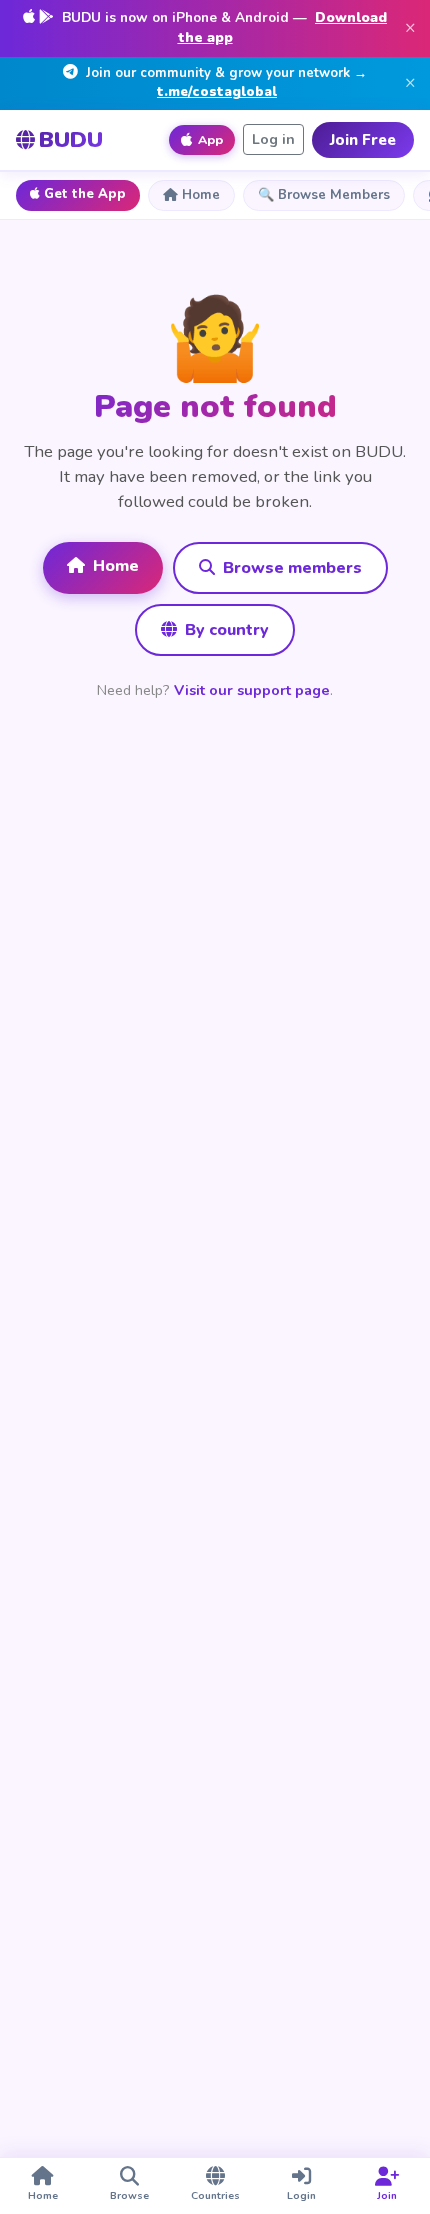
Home (201, 195)
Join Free (363, 140)
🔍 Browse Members (324, 195)
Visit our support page (252, 690)
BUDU (71, 139)
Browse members (290, 568)
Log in (273, 139)
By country (225, 630)
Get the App (85, 194)
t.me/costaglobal (217, 92)
